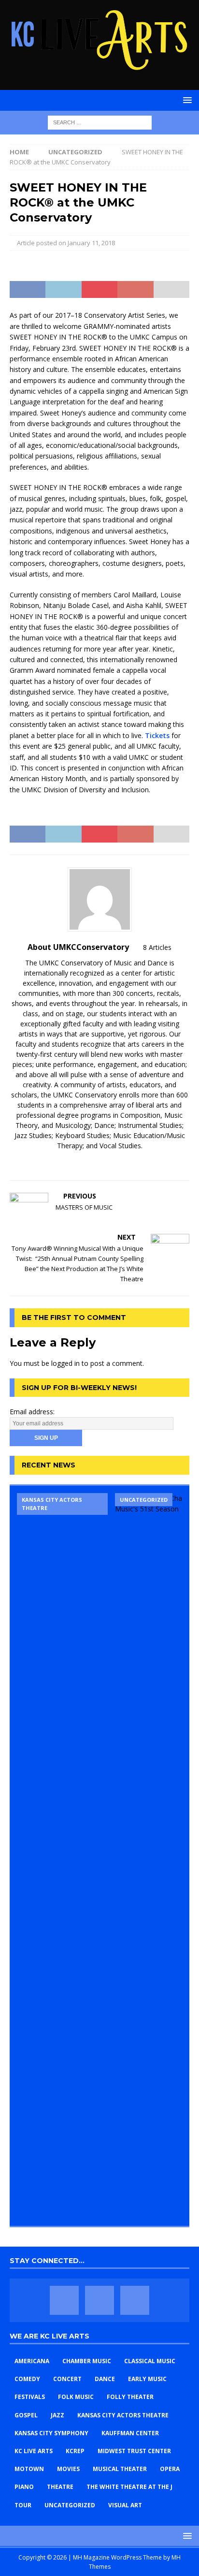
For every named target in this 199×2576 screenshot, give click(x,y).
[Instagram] (135, 2300)
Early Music (147, 2379)
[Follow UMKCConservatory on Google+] (112, 1162)
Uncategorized (70, 2505)
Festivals (30, 2397)
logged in (65, 1363)
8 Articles (157, 947)
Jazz (57, 2415)
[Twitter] (99, 2300)
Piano (24, 2487)
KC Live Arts (34, 2451)
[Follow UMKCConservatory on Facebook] (80, 1162)
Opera (170, 2469)
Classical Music (150, 2361)
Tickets (157, 735)
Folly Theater (130, 2397)
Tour (23, 2505)
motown (29, 2469)
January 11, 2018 (91, 243)
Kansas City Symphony (51, 2433)
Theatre (60, 2487)
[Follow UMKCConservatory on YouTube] (128, 1162)
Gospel (26, 2415)
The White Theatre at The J (129, 2487)
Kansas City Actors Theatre (123, 2415)
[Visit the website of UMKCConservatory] (68, 1162)
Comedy (27, 2379)
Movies (68, 2469)
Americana (32, 2361)
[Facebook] (64, 2300)
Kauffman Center (130, 2433)
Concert (67, 2379)
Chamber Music (87, 2361)
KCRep (75, 2451)
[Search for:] (100, 122)
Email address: (32, 1412)
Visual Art (125, 2505)
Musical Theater (120, 2469)
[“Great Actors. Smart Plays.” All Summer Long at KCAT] (62, 1856)
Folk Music (76, 2397)
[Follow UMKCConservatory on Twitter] (96, 1162)
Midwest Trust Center (134, 2451)
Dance (105, 2379)
